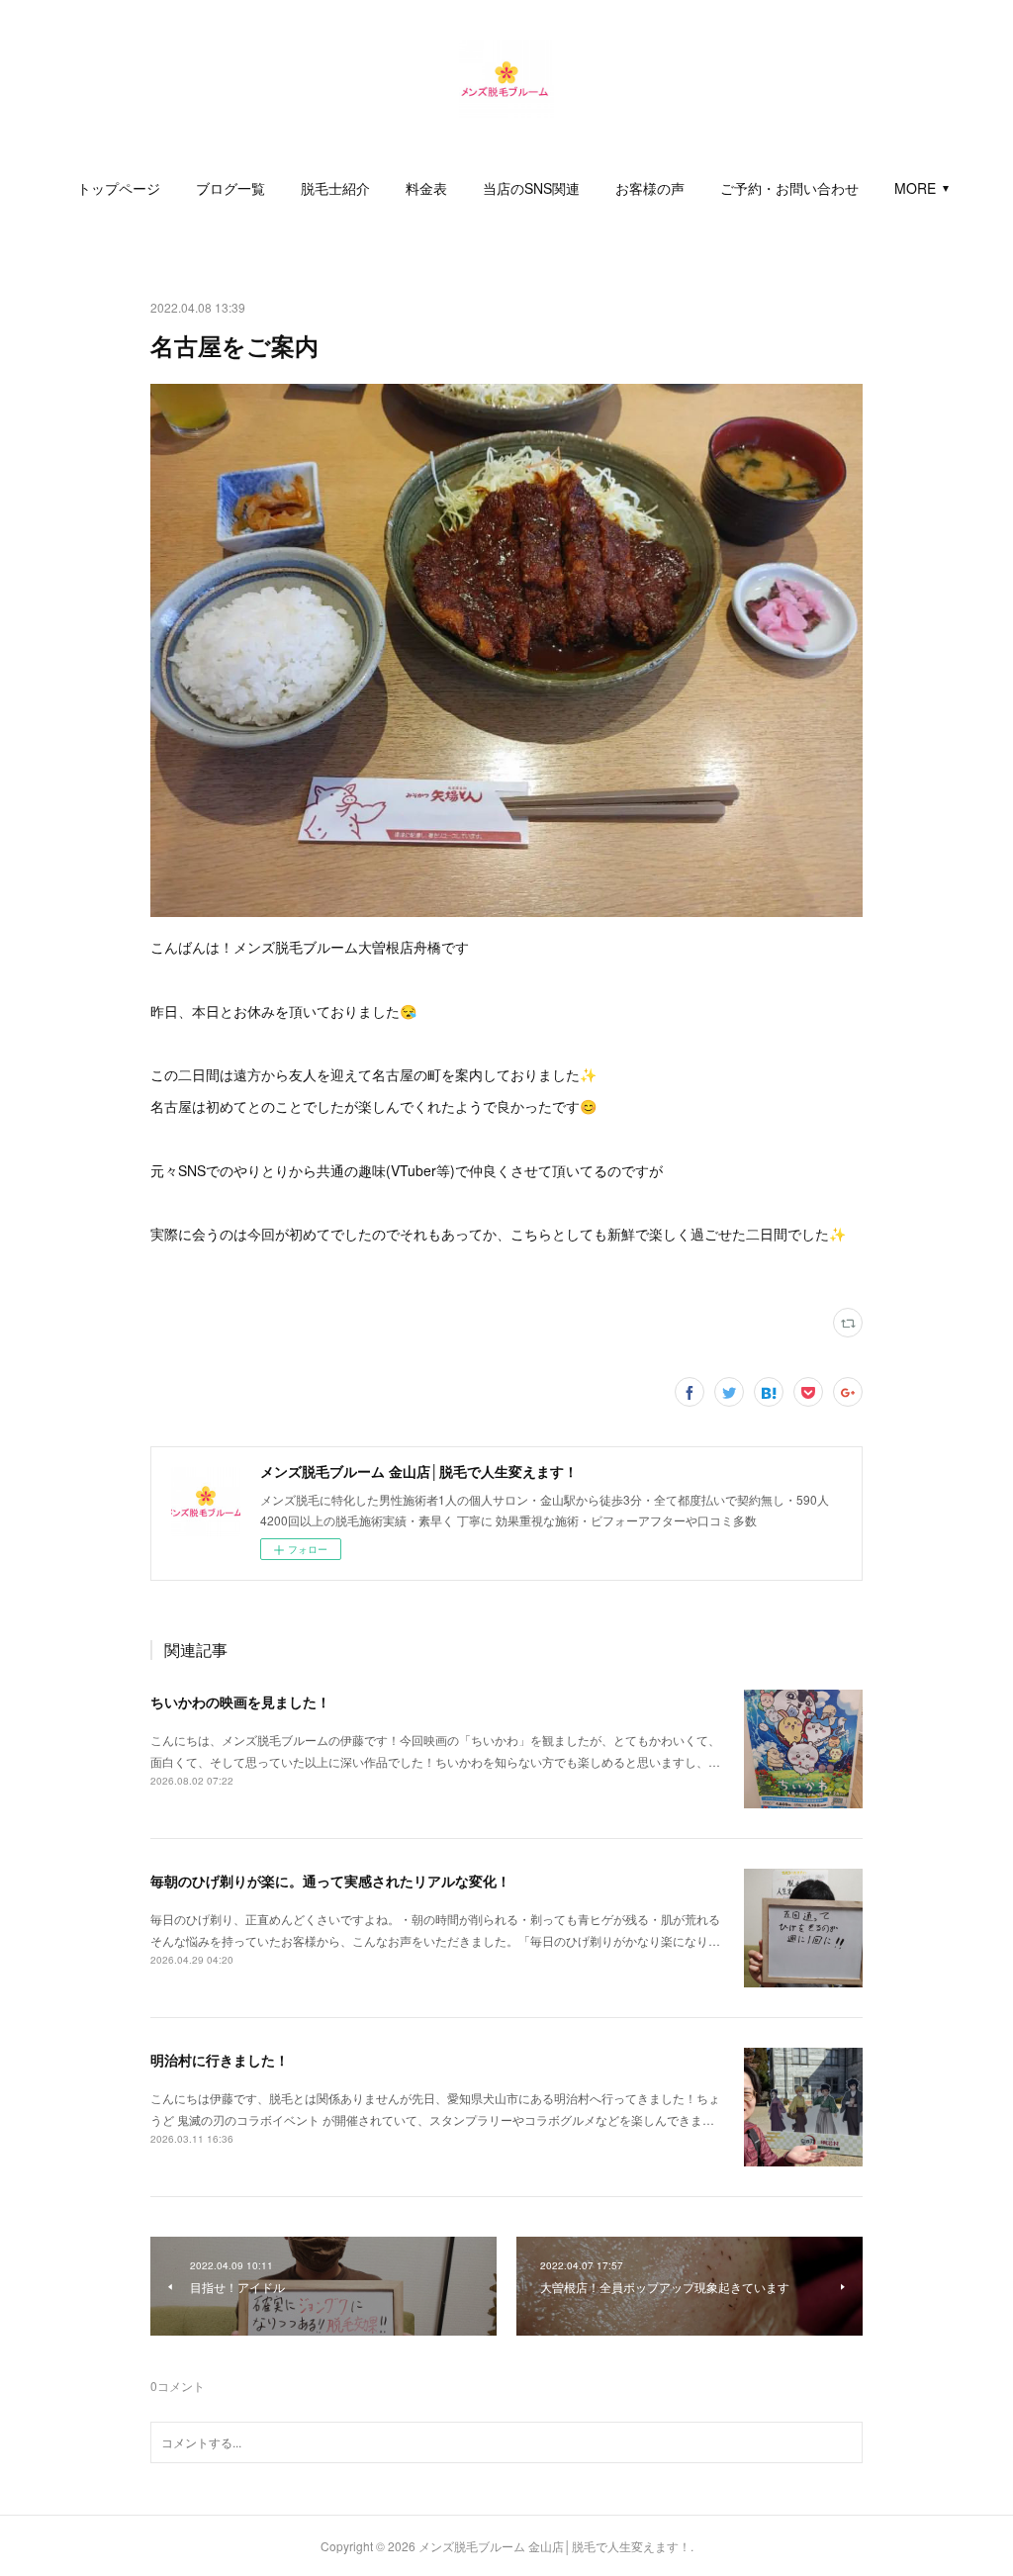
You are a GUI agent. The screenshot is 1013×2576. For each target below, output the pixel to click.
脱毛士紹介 (335, 188)
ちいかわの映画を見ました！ (240, 1702)
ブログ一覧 (230, 188)
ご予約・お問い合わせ (789, 188)
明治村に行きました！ (220, 2060)
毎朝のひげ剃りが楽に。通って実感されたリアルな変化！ (330, 1881)
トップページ (119, 188)
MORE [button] (915, 188)
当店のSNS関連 (531, 188)
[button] (119, 188)
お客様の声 (650, 188)
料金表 (426, 188)
